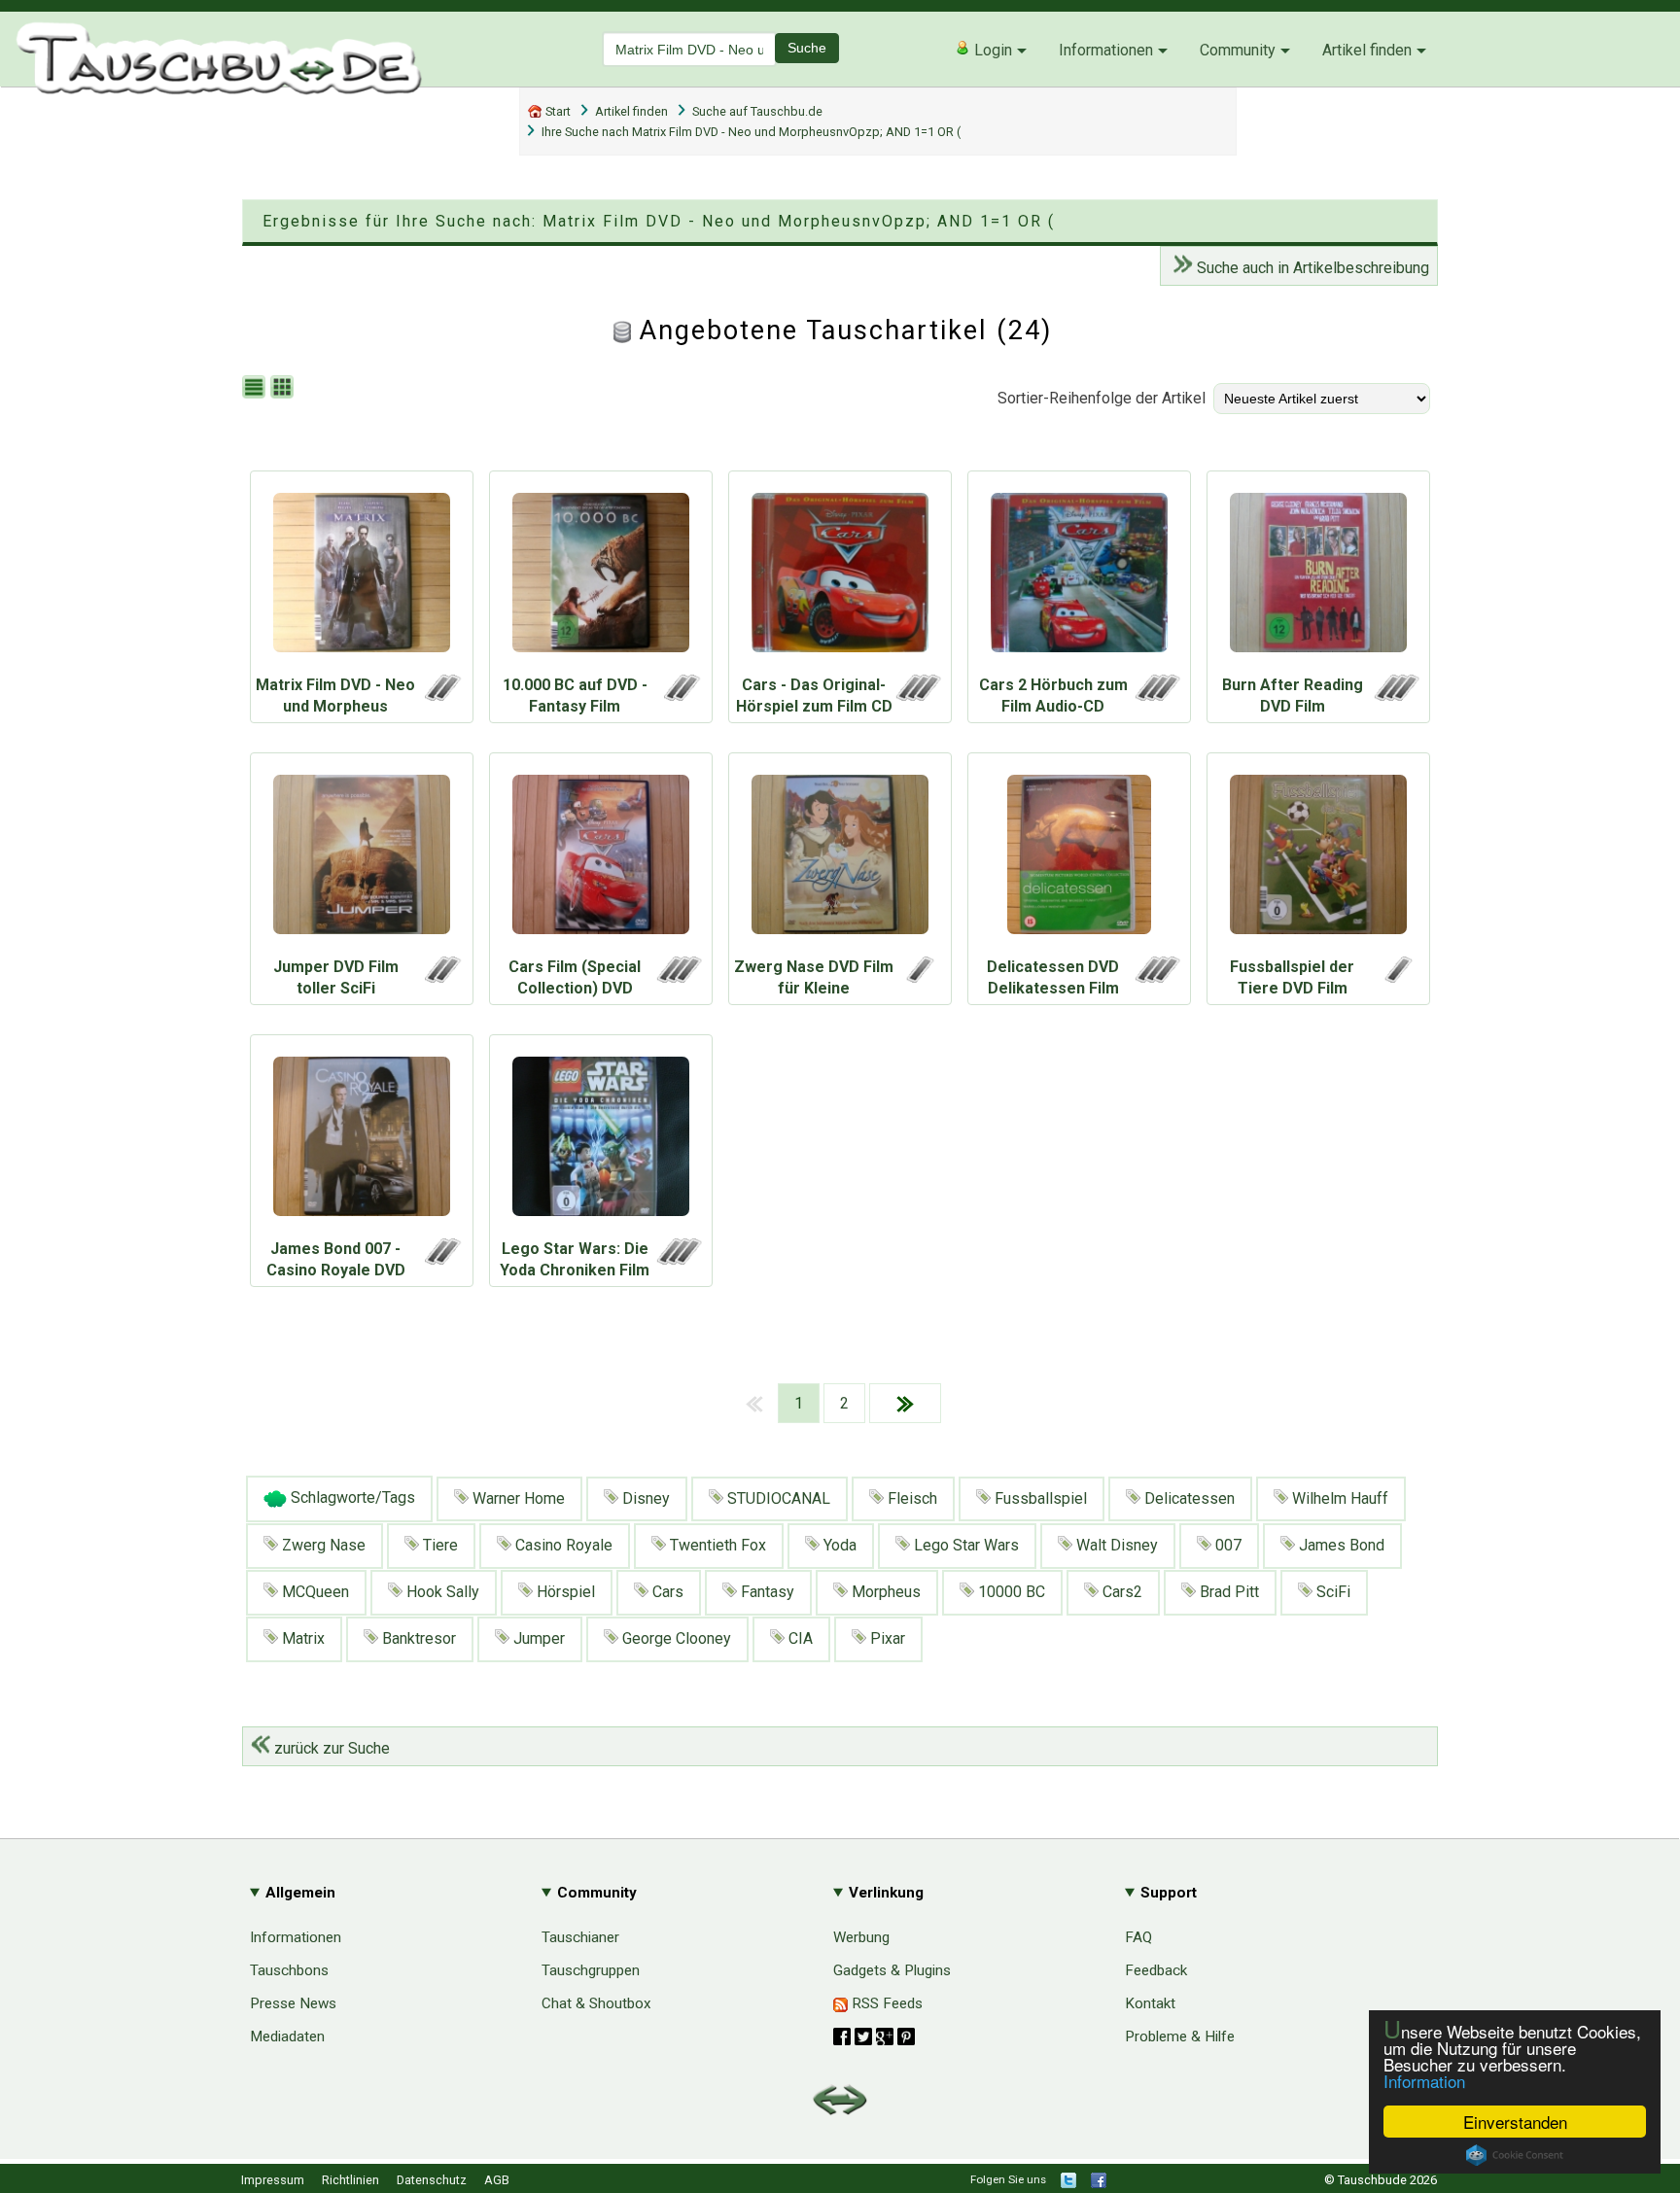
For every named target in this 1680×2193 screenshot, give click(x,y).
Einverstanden (1515, 2122)
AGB (497, 2180)
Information (1424, 2081)
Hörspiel (564, 1592)
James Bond (1340, 1545)
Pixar (886, 1638)
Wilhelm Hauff (1338, 1498)
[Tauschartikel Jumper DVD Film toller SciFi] (362, 859)
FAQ (1138, 1937)
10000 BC (1010, 1592)
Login (991, 50)
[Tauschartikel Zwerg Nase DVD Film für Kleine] (840, 859)
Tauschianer (580, 1937)
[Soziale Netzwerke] (874, 2036)
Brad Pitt (1227, 1592)
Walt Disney (1115, 1545)
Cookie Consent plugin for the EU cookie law (1515, 2155)
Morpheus (884, 1592)
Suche (807, 48)
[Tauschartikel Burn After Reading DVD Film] (1318, 577)
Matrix (301, 1638)
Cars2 (1120, 1592)
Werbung (861, 1937)
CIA (799, 1638)
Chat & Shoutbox (596, 2003)
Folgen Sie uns (1008, 2179)
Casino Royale (562, 1545)
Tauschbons (289, 1970)
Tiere (438, 1545)
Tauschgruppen (591, 1970)
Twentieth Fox (716, 1545)
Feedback (1156, 1970)
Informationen (1106, 50)
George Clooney (675, 1638)
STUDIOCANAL (777, 1498)
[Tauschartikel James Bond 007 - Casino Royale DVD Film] (362, 1141)
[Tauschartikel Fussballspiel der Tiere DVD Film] (1318, 859)
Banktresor (417, 1638)
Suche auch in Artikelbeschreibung (1311, 268)
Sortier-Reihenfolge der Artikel (1102, 398)
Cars (666, 1592)
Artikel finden (1367, 50)
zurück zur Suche (330, 1748)
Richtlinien (350, 2180)
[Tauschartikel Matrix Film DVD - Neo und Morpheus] (362, 577)
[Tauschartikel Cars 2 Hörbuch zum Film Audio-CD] (1079, 577)
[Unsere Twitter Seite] (1068, 2184)
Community (1238, 50)
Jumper (537, 1638)
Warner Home (517, 1498)
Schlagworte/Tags (351, 1498)
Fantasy (766, 1592)
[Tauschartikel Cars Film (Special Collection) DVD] (601, 859)
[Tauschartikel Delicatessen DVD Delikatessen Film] (1079, 859)
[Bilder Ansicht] (284, 388)
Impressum (273, 2180)
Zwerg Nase (322, 1545)
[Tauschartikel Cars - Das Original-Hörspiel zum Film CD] (840, 577)
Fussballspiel (1039, 1498)
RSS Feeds (885, 2003)
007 (1226, 1545)
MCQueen (314, 1592)
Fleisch (910, 1498)
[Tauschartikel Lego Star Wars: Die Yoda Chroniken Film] (601, 1141)
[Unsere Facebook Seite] (1099, 2184)
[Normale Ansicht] (256, 388)
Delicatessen (1188, 1498)
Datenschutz (432, 2180)
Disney (644, 1498)
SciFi (1331, 1592)
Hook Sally (441, 1592)
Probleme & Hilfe (1180, 2036)
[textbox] (689, 49)
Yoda (838, 1545)
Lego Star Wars (964, 1545)
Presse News (293, 2003)
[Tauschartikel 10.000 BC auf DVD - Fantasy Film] (601, 577)
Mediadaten (287, 2036)
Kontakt (1150, 2003)
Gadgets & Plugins (892, 1970)
